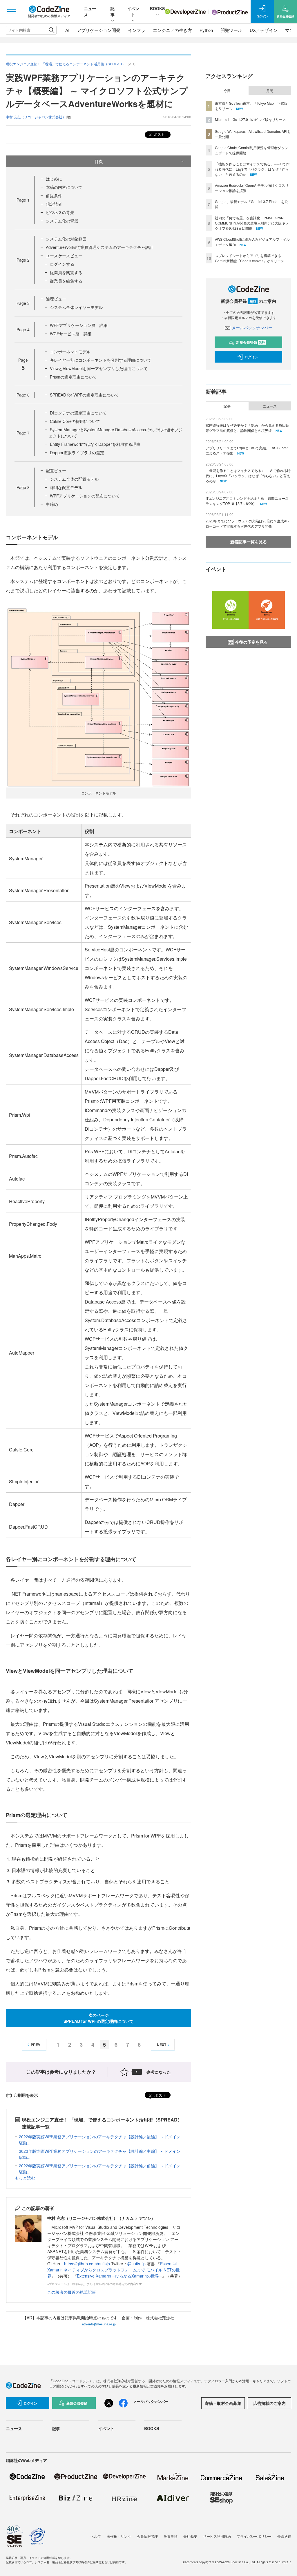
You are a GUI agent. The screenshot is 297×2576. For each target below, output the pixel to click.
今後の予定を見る (251, 642)
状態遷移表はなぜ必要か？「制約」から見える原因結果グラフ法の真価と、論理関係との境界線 (247, 428)
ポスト (159, 134)
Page (23, 200)
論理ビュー (56, 299)
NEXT (162, 2045)
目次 (99, 161)
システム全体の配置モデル (74, 479)
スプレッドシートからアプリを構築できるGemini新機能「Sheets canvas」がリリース (250, 258)
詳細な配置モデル (66, 487)
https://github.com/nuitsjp (87, 2264)
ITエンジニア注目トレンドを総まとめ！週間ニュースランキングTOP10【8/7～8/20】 (247, 501)
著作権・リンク (119, 2536)
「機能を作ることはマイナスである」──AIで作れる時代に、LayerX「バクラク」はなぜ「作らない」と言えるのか (252, 169)
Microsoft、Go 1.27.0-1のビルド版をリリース (250, 119)
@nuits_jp (136, 2264)
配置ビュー (56, 470)
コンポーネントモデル (70, 352)
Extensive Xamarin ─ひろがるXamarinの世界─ (119, 2276)
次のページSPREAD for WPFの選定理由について (98, 2018)
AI (67, 30)
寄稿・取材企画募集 (223, 2403)
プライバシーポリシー (254, 2536)
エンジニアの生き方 (172, 30)
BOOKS (157, 8)
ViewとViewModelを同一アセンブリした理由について (99, 368)
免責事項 (171, 2536)
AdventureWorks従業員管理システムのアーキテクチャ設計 (100, 247)
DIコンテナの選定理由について (78, 413)
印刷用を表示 (26, 2095)
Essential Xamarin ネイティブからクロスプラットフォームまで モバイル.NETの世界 (114, 2270)
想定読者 (54, 204)
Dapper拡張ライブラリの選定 (77, 452)
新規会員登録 (250, 342)
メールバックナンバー (252, 327)
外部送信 (284, 2536)
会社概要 (190, 2536)
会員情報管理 (147, 2536)
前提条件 (54, 195)
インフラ (137, 30)
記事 (113, 11)
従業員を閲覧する (66, 272)
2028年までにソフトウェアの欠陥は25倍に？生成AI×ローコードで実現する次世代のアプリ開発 (247, 523)
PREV (36, 2045)
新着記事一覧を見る (249, 542)
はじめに (54, 179)
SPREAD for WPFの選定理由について (84, 395)
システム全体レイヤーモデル (76, 307)
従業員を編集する (66, 281)
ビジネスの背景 (60, 212)
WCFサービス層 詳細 (71, 334)
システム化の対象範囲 (66, 239)
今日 (227, 90)
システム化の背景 (62, 221)
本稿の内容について (64, 187)
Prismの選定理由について (73, 377)
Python (206, 30)
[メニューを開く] (12, 12)
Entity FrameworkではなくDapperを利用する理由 (95, 444)
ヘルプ (96, 2536)
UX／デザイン (264, 30)
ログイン (251, 357)
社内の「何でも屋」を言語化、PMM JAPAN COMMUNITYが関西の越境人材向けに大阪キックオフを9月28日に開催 (252, 223)
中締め (52, 504)
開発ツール (231, 30)
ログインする (62, 264)
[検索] (51, 30)
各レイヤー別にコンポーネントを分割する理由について (101, 360)
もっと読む (25, 2178)
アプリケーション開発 (99, 30)
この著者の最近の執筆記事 (72, 2292)
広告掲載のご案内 (269, 2403)
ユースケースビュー (64, 256)
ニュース (270, 406)
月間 (270, 90)
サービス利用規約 (217, 2536)
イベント (133, 11)
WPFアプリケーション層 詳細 (79, 325)
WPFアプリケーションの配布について (85, 496)
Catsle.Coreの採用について (75, 421)
